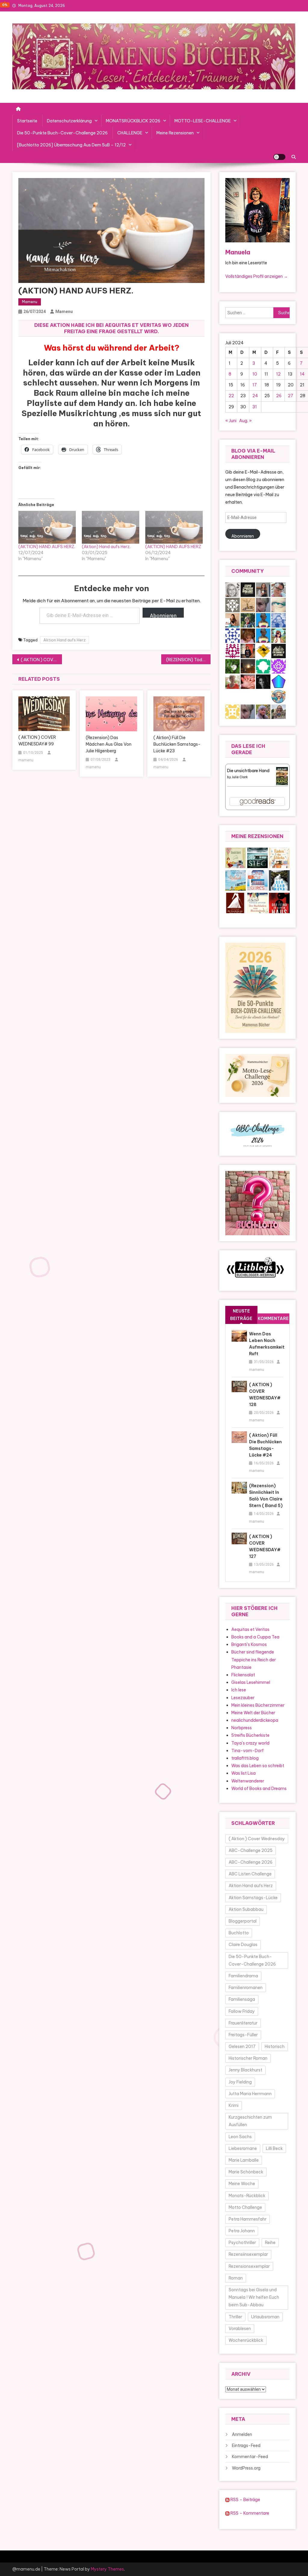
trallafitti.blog (245, 1758)
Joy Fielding (240, 2082)
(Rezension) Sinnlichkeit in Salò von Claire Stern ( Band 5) (266, 1496)
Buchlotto (239, 1933)
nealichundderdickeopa (255, 1720)
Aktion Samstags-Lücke (253, 1898)
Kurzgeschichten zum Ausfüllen (250, 2121)
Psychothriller (242, 2243)
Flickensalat (243, 1675)
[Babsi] (263, 711)
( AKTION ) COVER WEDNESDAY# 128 (265, 1395)
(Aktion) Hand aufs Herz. (106, 547)
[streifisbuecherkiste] (263, 620)
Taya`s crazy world (250, 1743)
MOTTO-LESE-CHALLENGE (203, 121)
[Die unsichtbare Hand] (282, 775)
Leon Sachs (240, 2137)
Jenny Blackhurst (245, 2070)
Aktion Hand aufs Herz (65, 640)
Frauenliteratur (243, 2023)
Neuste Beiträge (241, 1315)
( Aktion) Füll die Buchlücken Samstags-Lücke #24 (265, 1445)
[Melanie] (279, 635)
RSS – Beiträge (245, 2500)
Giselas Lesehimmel (251, 1682)
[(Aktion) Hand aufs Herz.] (111, 527)
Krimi (234, 2105)
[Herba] (233, 666)
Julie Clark (240, 777)
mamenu (64, 312)
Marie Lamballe (244, 2160)
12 (278, 374)
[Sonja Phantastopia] (233, 620)
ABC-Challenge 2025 (251, 1850)
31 (255, 407)
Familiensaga (242, 1999)
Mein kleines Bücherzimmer (258, 1705)
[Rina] (279, 696)
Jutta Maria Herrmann (250, 2094)
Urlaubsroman (265, 2317)
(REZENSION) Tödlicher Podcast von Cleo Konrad (188, 660)
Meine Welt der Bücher (253, 1713)
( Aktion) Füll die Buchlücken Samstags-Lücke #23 (177, 744)
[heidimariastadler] (248, 620)
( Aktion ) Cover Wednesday (257, 1839)
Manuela (238, 252)
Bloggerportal (243, 1921)
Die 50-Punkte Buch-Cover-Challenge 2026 (62, 133)
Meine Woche (242, 2184)
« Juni (231, 421)
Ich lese (239, 1690)
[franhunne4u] (233, 635)
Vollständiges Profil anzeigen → (257, 276)
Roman (236, 2278)
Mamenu (30, 302)
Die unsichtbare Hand (248, 771)
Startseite (27, 121)
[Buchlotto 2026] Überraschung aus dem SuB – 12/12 (71, 145)
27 (291, 396)
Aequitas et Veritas (250, 1629)
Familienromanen (246, 1988)
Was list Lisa (243, 1773)
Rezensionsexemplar (249, 2266)
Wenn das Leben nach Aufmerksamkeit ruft (266, 1344)
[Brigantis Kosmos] (279, 711)
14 (302, 374)
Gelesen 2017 (242, 2046)
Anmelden (242, 2434)
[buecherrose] (248, 605)
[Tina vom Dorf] (233, 605)
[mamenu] (248, 651)
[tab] (241, 1315)
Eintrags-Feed (246, 2446)
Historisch (275, 2046)
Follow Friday (242, 2011)
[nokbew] (279, 605)
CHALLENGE (130, 133)
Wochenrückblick (246, 2340)
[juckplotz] (263, 651)
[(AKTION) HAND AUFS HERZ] (174, 527)
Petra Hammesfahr (248, 2219)
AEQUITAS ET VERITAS (133, 325)
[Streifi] (263, 635)
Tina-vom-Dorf (248, 1751)
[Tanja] (279, 589)
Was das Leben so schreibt (258, 1766)
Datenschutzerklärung (69, 121)
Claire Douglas (243, 1945)
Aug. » (245, 421)
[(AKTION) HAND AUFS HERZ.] (47, 527)
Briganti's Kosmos (249, 1644)
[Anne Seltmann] (263, 605)
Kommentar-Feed (250, 2457)
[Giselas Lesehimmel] (233, 681)
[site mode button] (279, 157)
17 (255, 385)
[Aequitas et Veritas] (248, 589)
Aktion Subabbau (246, 1909)
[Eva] (279, 620)
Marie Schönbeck (246, 2172)
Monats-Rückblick (247, 2196)
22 (231, 396)
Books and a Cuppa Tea (255, 1637)
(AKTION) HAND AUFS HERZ (173, 547)
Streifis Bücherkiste (250, 1735)
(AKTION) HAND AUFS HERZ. (47, 547)
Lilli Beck (274, 2148)
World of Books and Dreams (259, 1788)
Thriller (235, 2317)
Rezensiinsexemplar (248, 2254)
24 (255, 396)
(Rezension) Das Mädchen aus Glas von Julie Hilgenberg (109, 744)
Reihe (270, 2243)
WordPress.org (246, 2468)
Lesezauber (243, 1698)
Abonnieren (163, 615)
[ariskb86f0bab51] (279, 666)
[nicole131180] (263, 589)
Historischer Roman (248, 2058)
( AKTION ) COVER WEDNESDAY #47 (41, 660)
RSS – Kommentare (249, 2513)
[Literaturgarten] (233, 589)
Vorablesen (240, 2329)
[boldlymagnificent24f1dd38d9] (233, 711)
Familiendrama (243, 1976)
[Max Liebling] (248, 666)
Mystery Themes (107, 2569)
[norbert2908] (279, 681)
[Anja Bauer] (233, 651)
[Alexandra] (263, 681)
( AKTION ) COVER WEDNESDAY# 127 (265, 1546)
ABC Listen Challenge (250, 1874)
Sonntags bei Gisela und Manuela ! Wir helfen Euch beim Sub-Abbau (254, 2297)
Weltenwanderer (248, 1781)
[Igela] (263, 666)
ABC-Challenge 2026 (251, 1862)
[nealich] (248, 681)
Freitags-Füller (243, 2035)
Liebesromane (243, 2148)
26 (279, 396)
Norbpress (242, 1728)
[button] (236, 858)
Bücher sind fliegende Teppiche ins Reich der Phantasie (254, 1660)
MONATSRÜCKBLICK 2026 (133, 121)
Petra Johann (242, 2231)
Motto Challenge (245, 2207)
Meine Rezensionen (175, 133)
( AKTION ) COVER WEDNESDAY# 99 (37, 741)
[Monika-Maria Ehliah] (248, 635)
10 (255, 374)
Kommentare (273, 1319)
